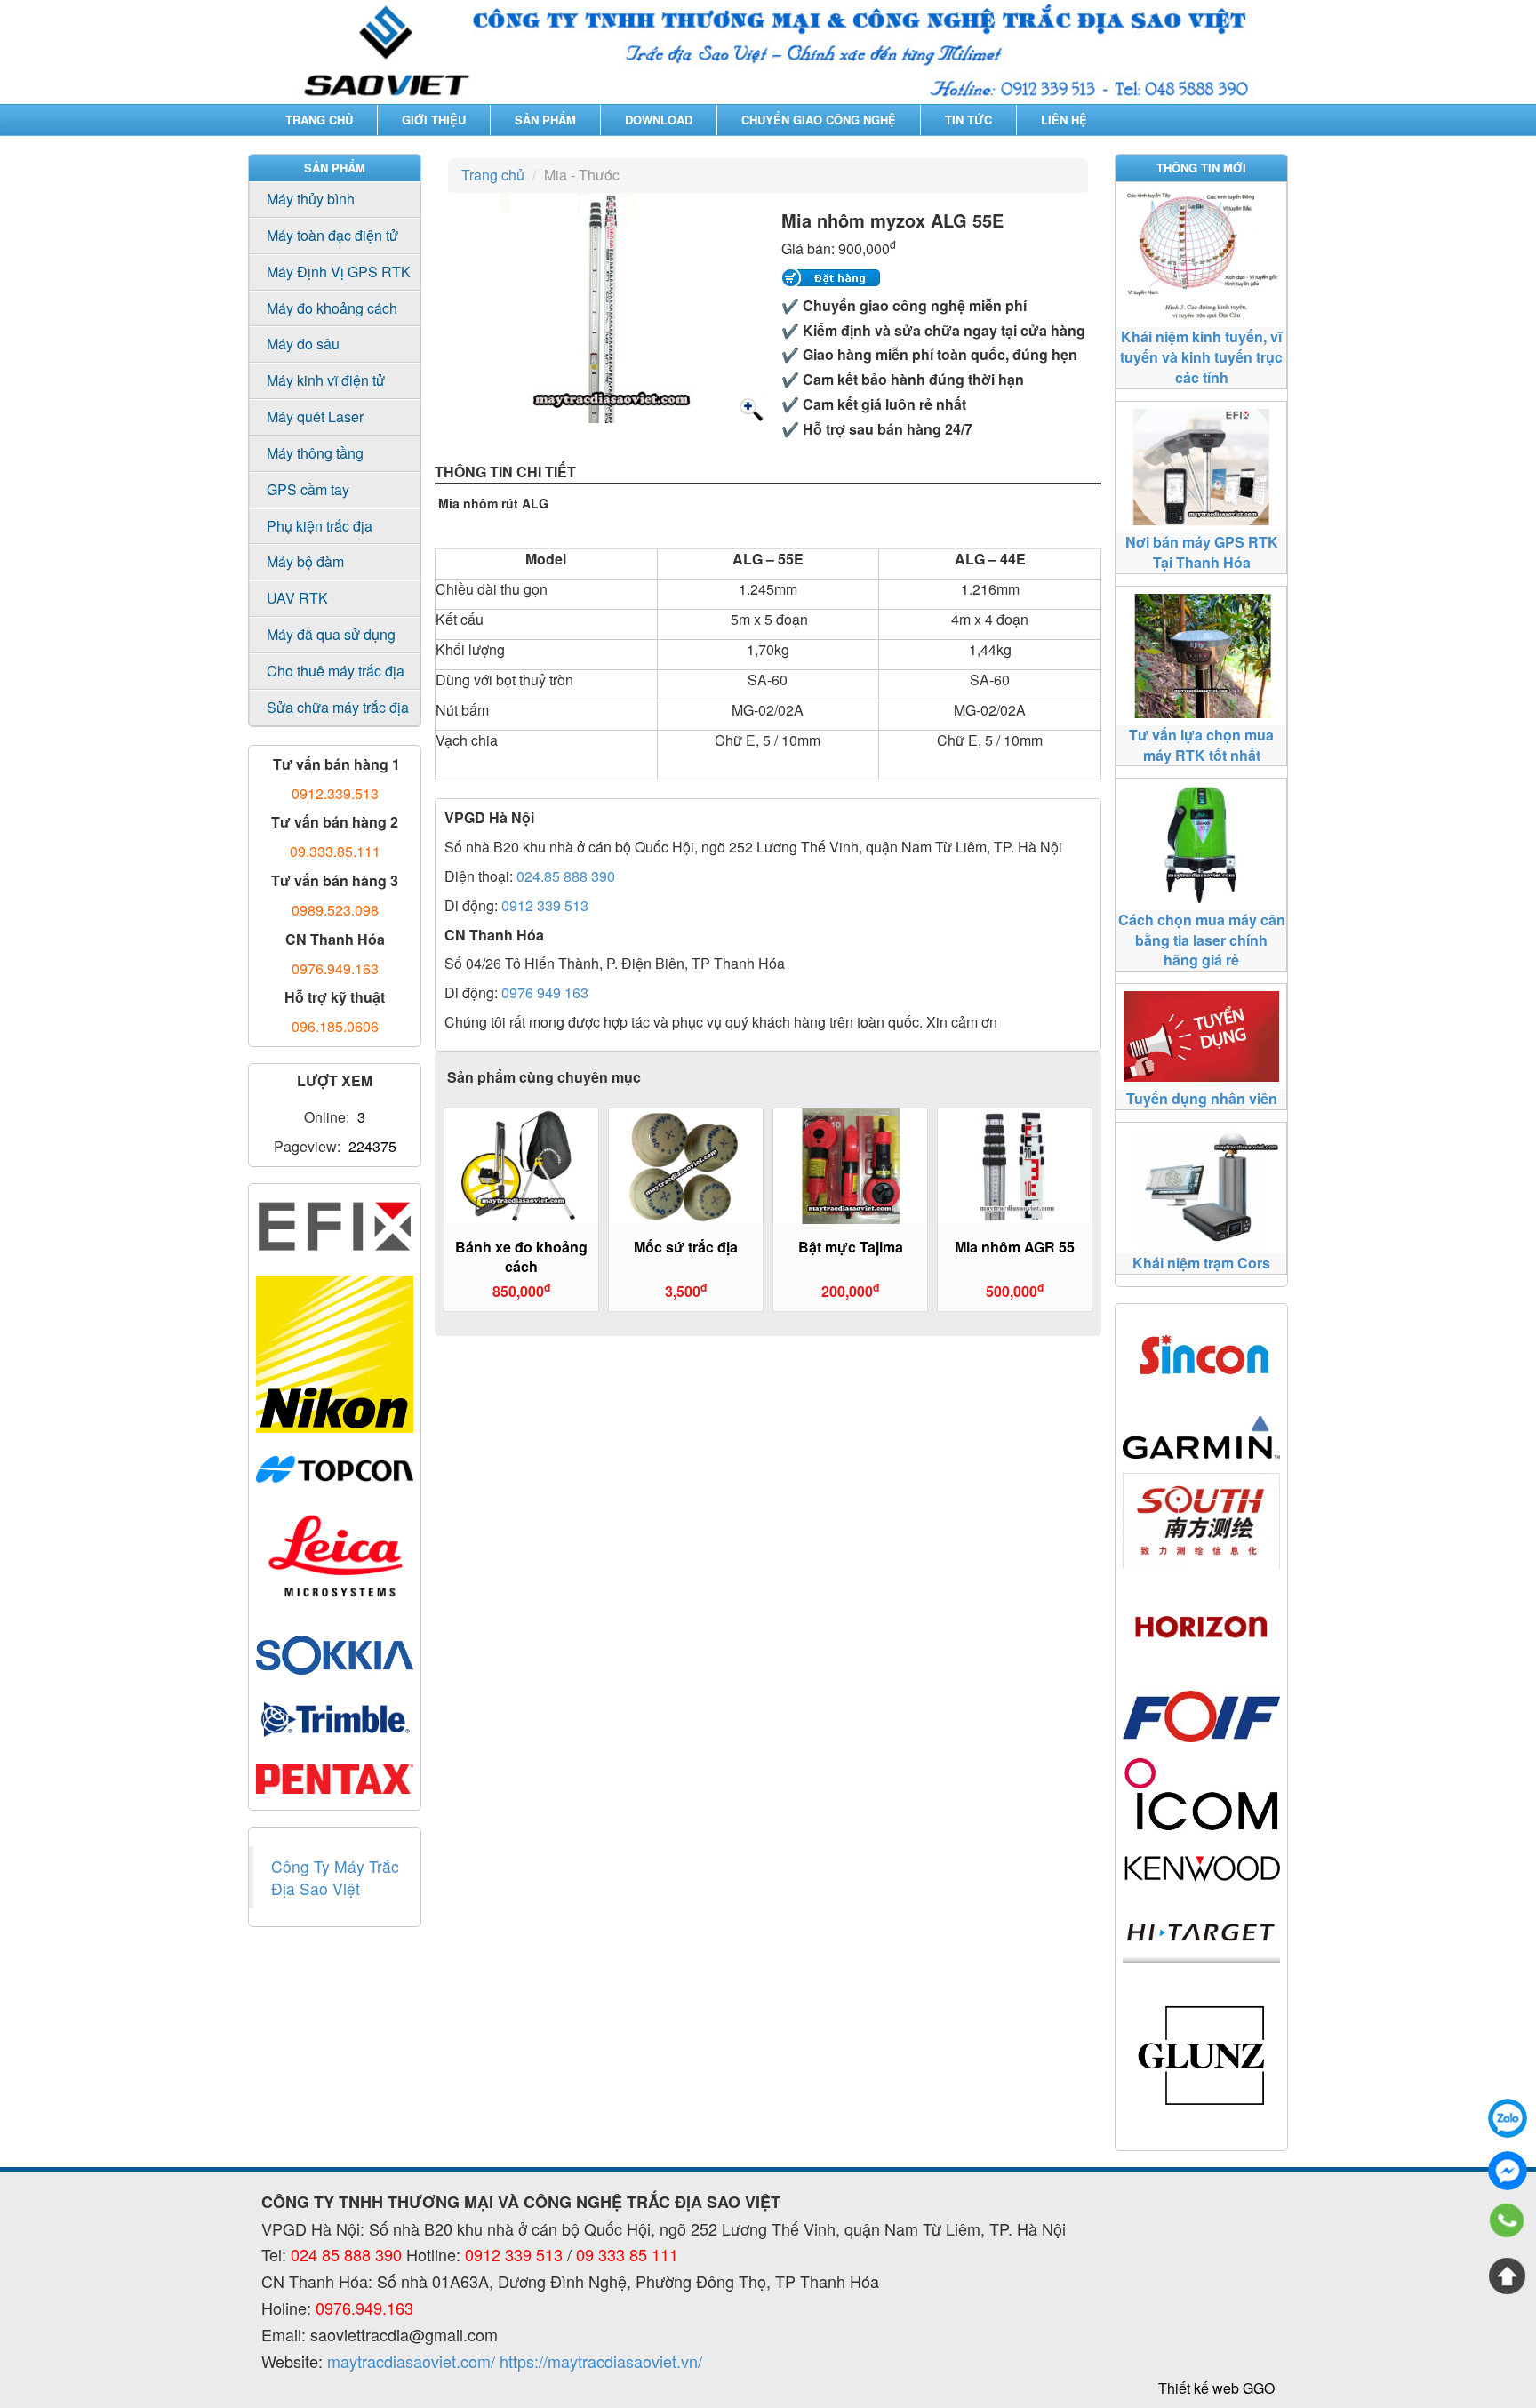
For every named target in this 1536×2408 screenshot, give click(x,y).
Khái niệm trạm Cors (1201, 1263)
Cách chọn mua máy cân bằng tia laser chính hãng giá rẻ (1202, 940)
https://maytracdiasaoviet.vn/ (601, 2361)
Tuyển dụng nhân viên (1202, 1098)
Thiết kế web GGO (1216, 2388)
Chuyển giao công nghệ (819, 120)
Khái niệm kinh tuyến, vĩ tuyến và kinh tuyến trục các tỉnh (1201, 357)
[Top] (1508, 2276)
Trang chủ (319, 120)
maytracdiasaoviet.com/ (411, 2361)
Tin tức (968, 120)
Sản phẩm (545, 120)
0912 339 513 (545, 905)
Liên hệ (1064, 120)
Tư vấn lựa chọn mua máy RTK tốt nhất (1201, 745)
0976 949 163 (545, 992)
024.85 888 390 (566, 876)
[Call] (1508, 2223)
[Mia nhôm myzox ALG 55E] (750, 410)
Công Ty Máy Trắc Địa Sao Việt (335, 1877)
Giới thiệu (434, 120)
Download (659, 120)
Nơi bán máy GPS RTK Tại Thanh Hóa (1202, 552)
